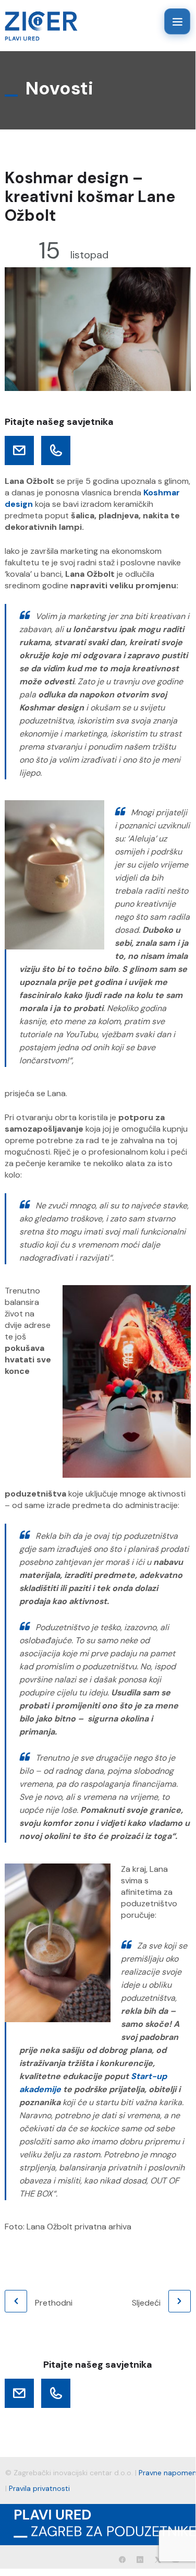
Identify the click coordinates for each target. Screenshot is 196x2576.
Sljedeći (146, 2303)
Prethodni (54, 2303)
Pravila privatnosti (39, 2488)
